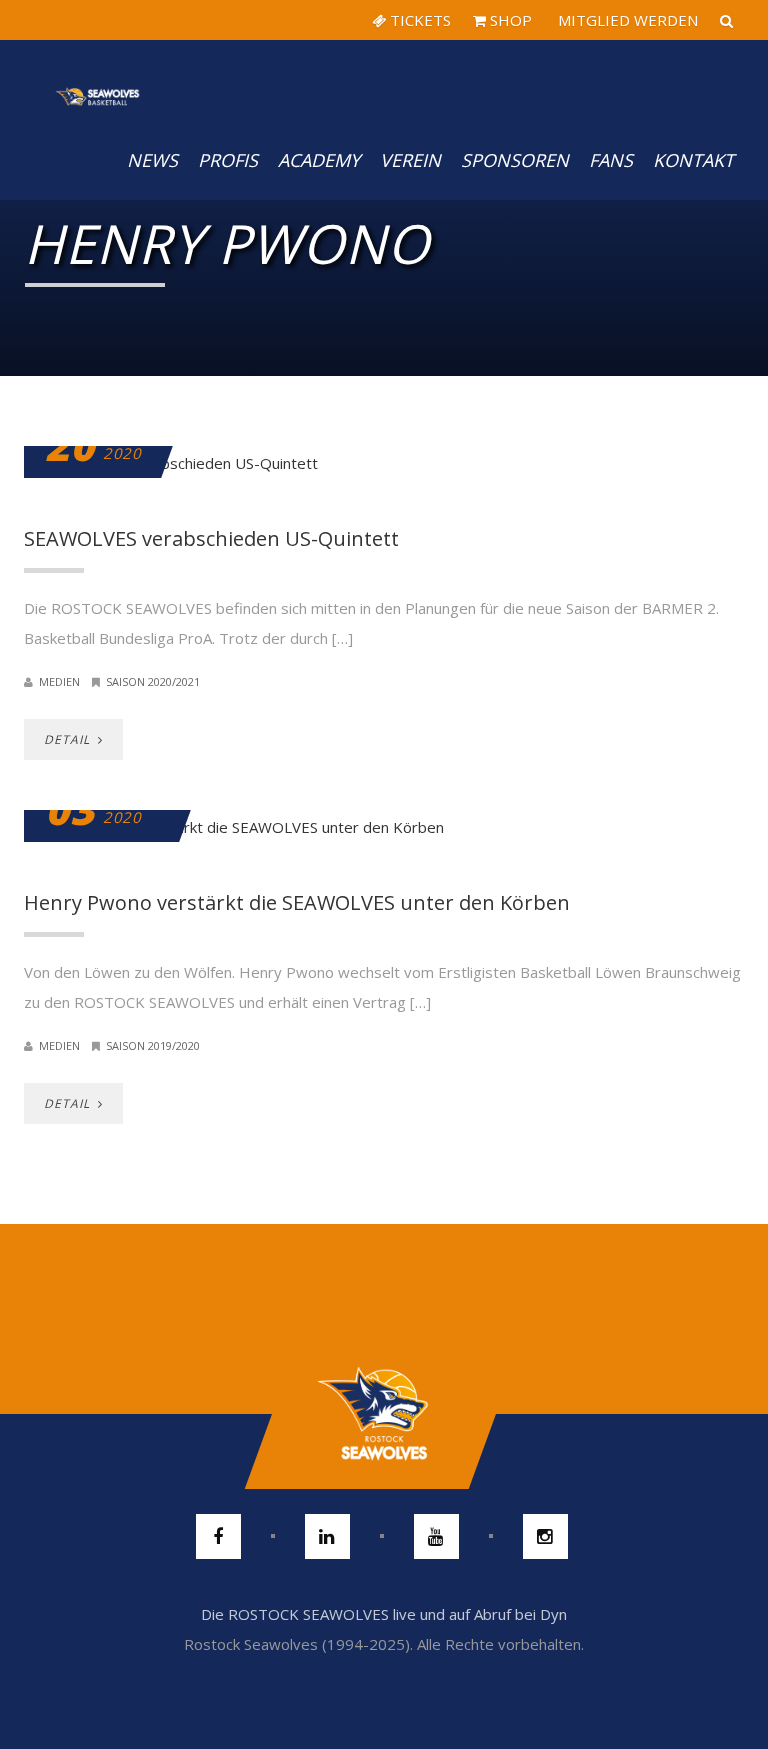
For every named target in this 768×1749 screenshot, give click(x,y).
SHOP (509, 20)
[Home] (98, 80)
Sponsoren (515, 160)
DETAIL (69, 739)
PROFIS (228, 160)
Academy (319, 160)
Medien (59, 681)
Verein (410, 160)
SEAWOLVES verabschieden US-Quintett (211, 538)
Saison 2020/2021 (153, 681)
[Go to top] (383, 1414)
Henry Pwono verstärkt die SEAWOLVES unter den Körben (297, 902)
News (152, 160)
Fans (611, 160)
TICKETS (418, 20)
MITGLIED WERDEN (626, 20)
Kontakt (693, 160)
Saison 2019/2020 (153, 1045)
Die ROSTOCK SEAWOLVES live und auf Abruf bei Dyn (384, 1614)
